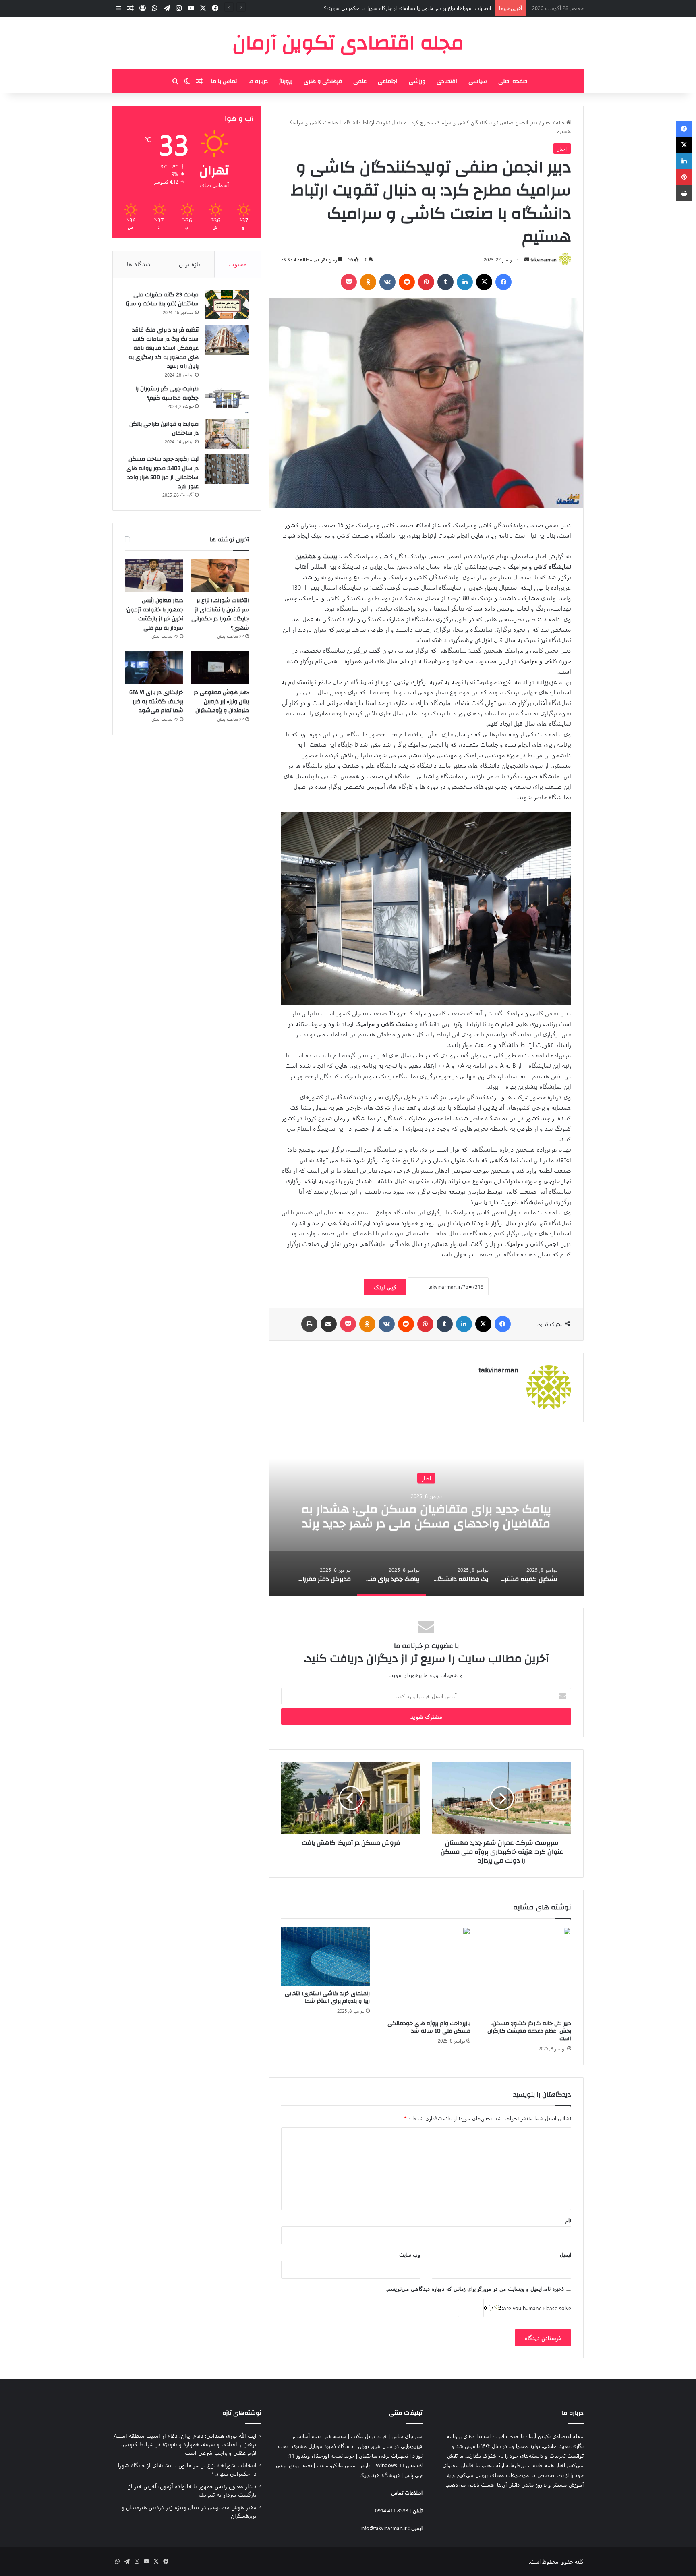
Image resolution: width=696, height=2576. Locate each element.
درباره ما (258, 81)
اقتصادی (447, 81)
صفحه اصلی (513, 81)
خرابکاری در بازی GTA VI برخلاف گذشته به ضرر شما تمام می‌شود (156, 702)
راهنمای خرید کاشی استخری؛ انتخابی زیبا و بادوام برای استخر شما (327, 1997)
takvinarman (544, 259)
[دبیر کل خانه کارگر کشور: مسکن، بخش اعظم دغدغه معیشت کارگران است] (527, 1971)
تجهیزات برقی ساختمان (383, 2455)
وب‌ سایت (410, 2254)
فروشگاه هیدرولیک (380, 2475)
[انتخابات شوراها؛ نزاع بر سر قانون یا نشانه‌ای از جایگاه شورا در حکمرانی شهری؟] (220, 575)
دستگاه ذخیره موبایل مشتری (323, 2446)
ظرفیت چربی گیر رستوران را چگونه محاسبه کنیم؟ (167, 393)
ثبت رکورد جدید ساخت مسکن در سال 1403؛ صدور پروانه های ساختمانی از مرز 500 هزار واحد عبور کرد (163, 473)
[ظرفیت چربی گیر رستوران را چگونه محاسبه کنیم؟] (227, 399)
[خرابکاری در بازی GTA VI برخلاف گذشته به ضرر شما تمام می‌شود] (154, 667)
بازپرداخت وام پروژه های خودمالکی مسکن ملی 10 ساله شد (429, 2027)
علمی (360, 81)
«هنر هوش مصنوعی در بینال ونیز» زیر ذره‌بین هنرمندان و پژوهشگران (221, 702)
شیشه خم (336, 2436)
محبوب (238, 264)
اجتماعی (388, 81)
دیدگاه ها (139, 264)
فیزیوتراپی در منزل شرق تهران (390, 2446)
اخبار (547, 122)
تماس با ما (224, 81)
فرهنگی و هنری (323, 81)
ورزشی (417, 81)
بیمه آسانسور (306, 2436)
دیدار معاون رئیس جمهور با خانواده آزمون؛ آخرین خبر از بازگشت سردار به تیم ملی (404, 8)
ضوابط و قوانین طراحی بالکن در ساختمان (164, 429)
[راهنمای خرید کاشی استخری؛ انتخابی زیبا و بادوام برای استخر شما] (325, 1957)
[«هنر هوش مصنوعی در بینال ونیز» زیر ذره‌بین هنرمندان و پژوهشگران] (220, 667)
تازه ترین (190, 264)
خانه (561, 122)
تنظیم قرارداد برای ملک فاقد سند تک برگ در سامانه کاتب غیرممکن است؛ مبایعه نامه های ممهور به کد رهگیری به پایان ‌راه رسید (164, 348)
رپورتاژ (286, 81)
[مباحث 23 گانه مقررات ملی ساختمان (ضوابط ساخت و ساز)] (227, 305)
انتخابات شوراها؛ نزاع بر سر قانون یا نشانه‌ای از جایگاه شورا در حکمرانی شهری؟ (220, 614)
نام (568, 2220)
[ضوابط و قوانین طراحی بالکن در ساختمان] (227, 434)
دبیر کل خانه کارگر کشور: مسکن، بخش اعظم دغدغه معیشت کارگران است (529, 2031)
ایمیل (565, 2254)
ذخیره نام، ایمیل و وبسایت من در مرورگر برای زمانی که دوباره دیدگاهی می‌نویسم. (475, 2289)
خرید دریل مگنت (369, 2436)
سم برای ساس (407, 2436)
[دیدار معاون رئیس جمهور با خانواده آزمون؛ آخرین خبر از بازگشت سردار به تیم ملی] (154, 575)
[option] (426, 1515)
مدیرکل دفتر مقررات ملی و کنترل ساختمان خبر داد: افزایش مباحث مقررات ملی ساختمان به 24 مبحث (426, 1516)
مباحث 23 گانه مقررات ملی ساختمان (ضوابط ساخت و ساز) (162, 299)
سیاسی (478, 81)
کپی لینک (385, 1287)
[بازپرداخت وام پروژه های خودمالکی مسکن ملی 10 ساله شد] (426, 1971)
